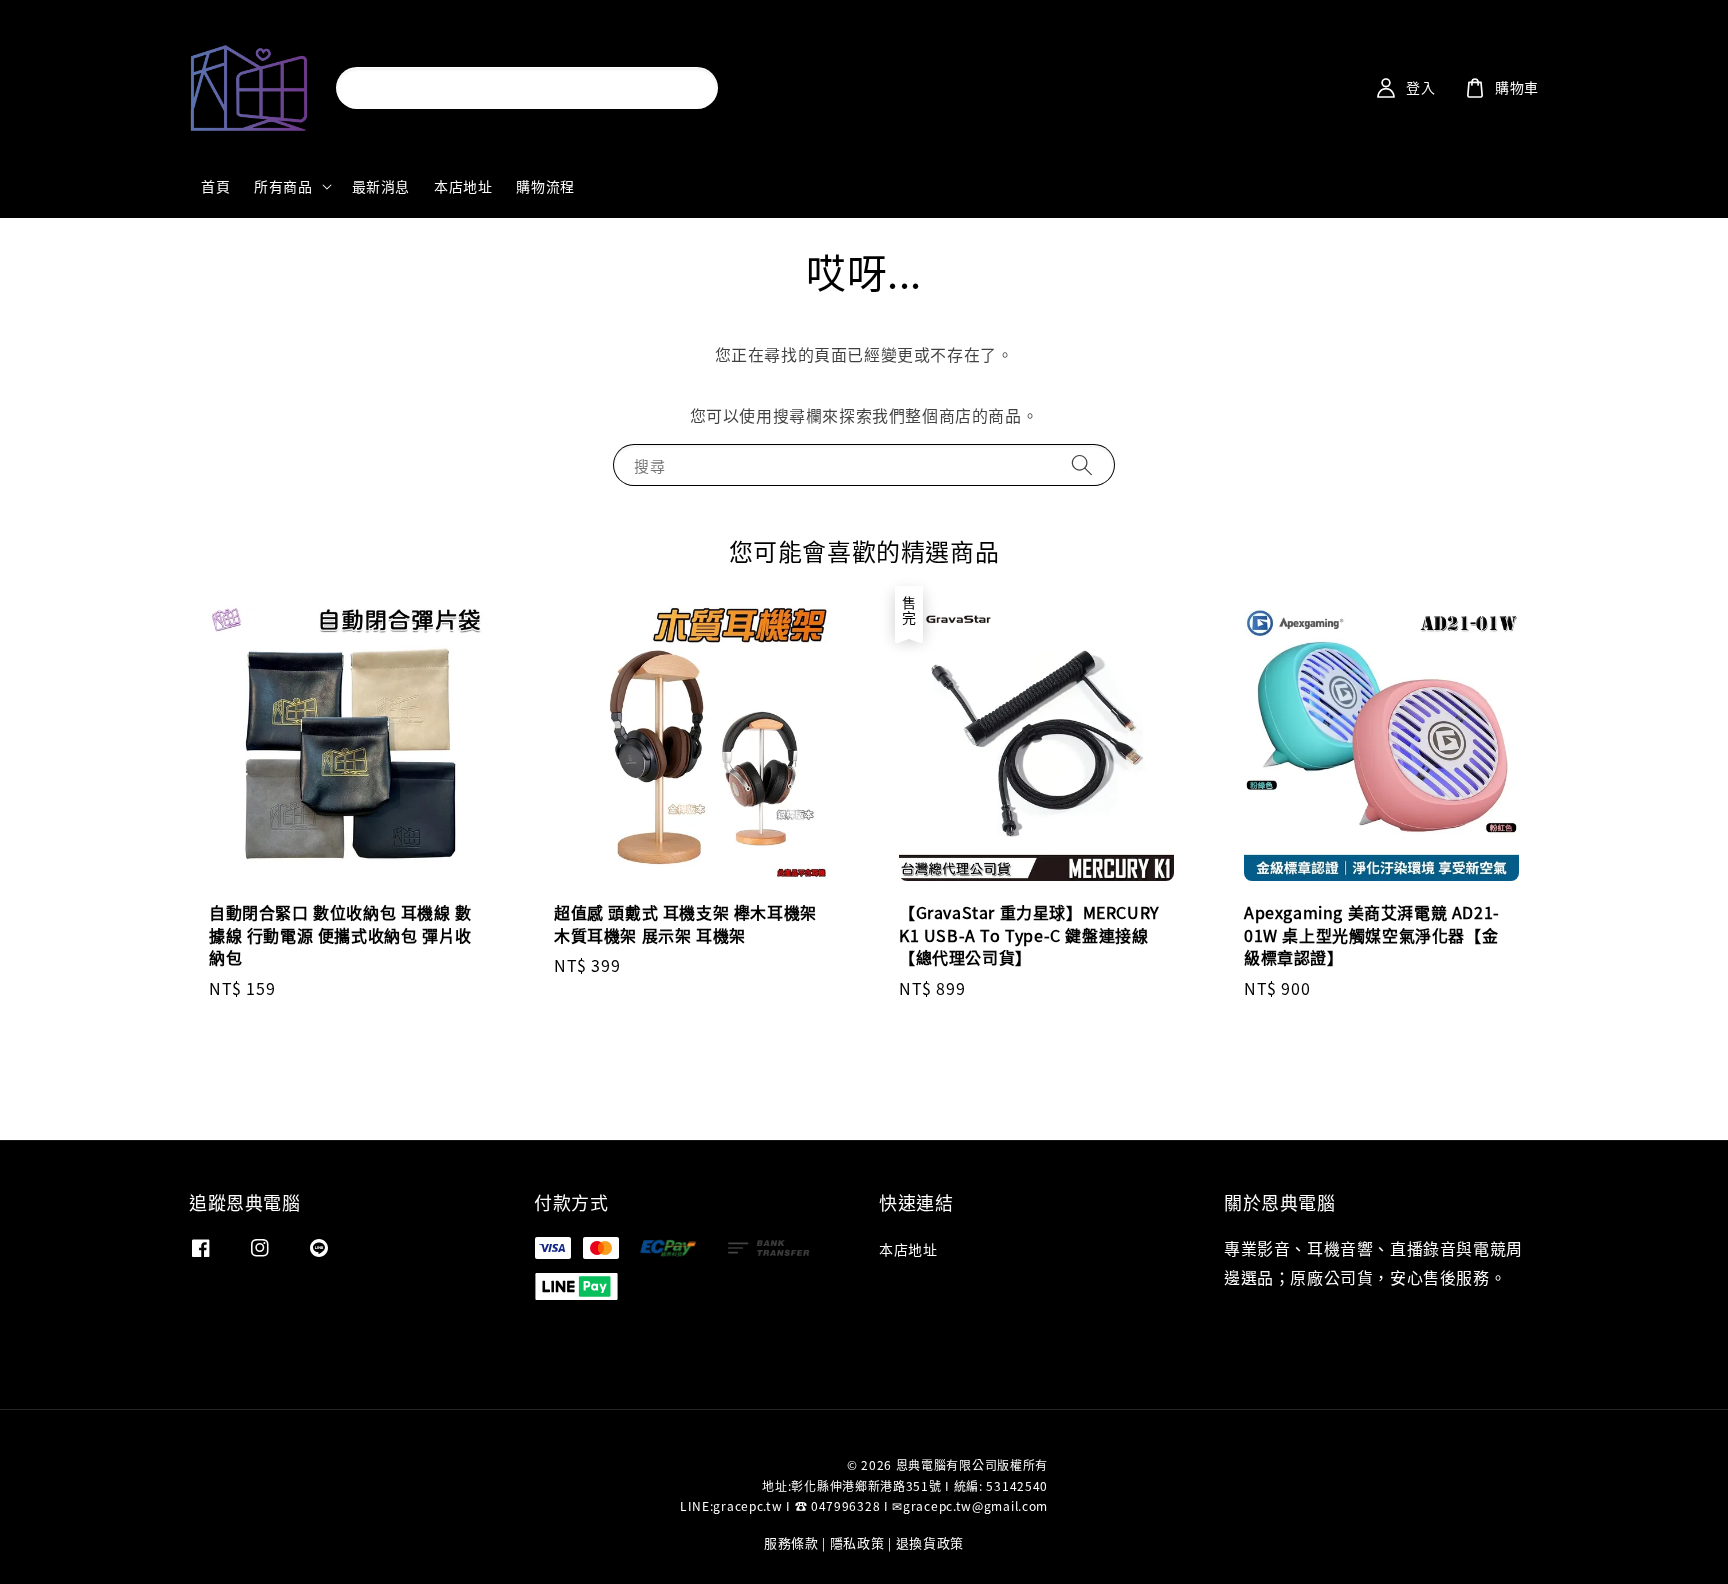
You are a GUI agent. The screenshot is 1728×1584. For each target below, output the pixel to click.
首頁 (215, 186)
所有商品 (283, 186)
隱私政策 (857, 1542)
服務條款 (791, 1542)
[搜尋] (685, 87)
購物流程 (545, 186)
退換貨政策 (930, 1542)
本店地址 (463, 186)
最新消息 (381, 186)
